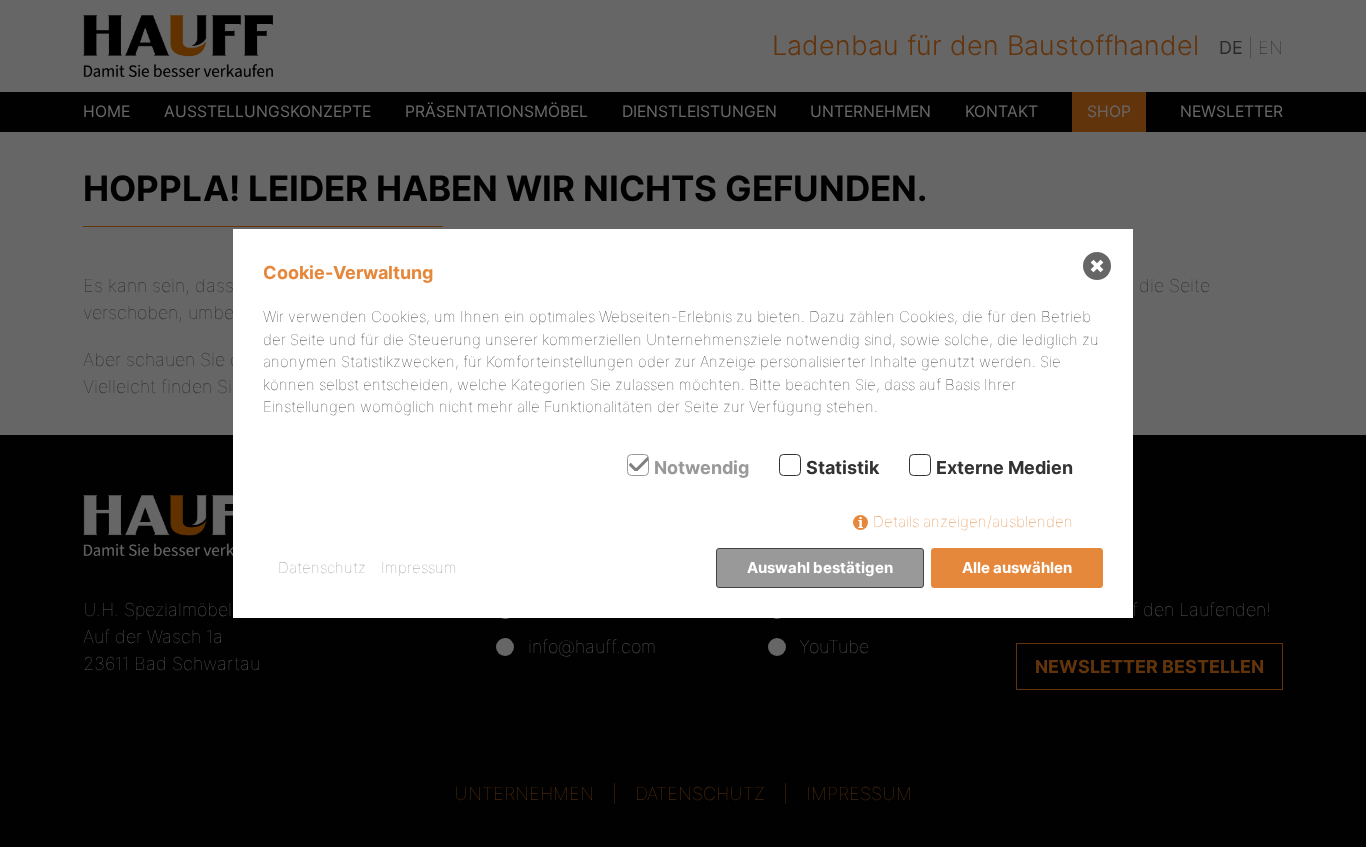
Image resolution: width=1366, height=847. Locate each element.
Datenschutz (322, 567)
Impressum (419, 567)
